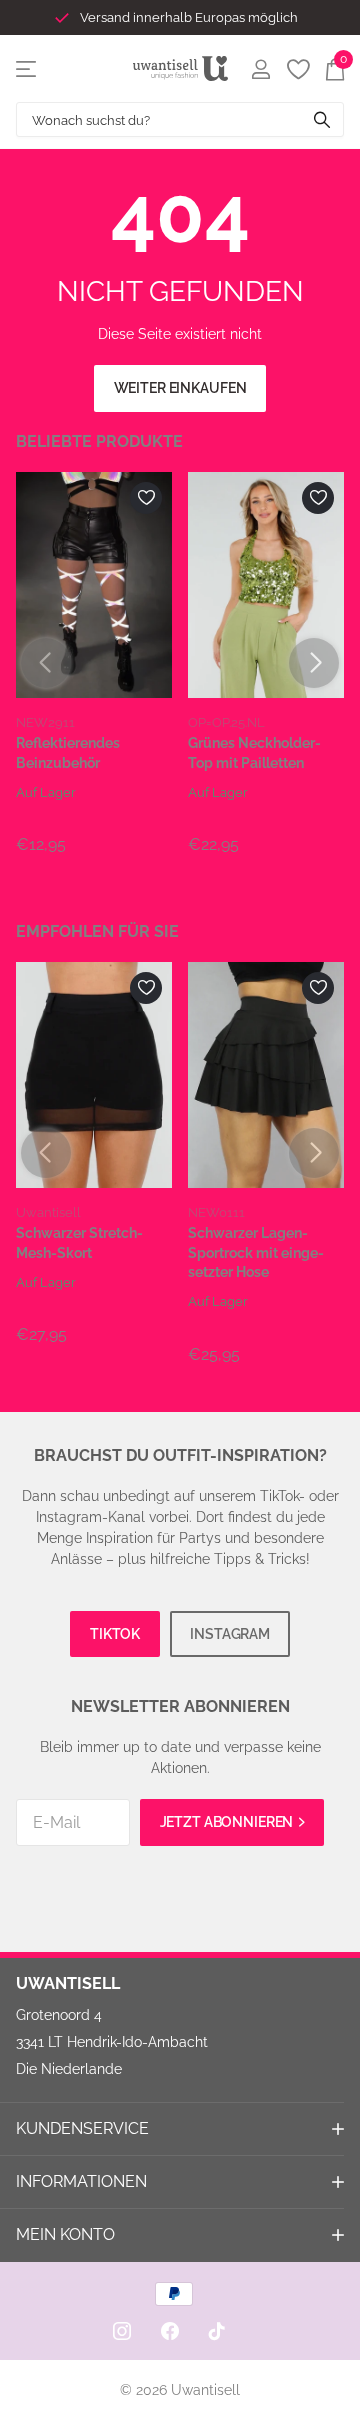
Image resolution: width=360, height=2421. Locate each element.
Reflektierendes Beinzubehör (68, 752)
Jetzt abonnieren (228, 1822)
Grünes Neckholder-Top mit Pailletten (254, 752)
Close (180, 2129)
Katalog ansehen (27, 68)
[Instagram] (122, 2331)
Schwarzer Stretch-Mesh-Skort (79, 1242)
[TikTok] (217, 2331)
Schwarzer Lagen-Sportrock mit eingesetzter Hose (256, 1252)
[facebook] (170, 2331)
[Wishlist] (297, 69)
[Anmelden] (260, 69)
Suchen (322, 119)
